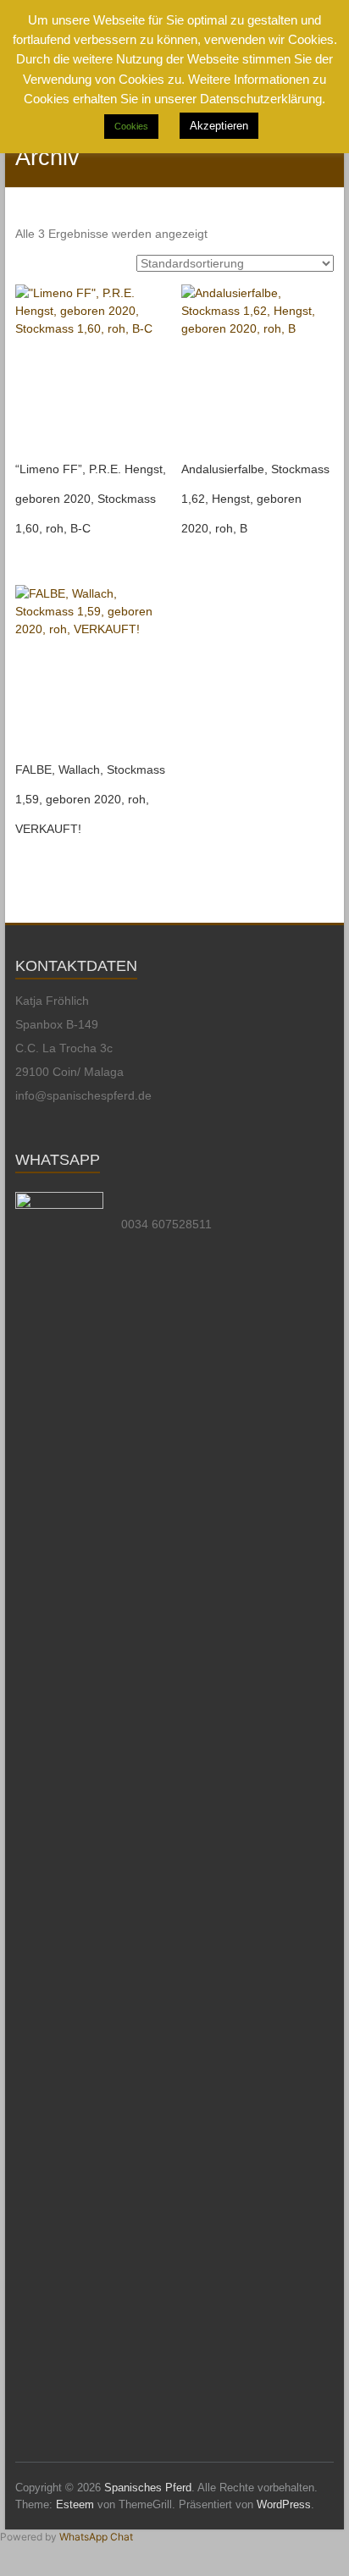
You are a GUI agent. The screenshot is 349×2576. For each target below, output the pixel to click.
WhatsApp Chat (96, 2537)
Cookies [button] (131, 126)
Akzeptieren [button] (219, 126)
